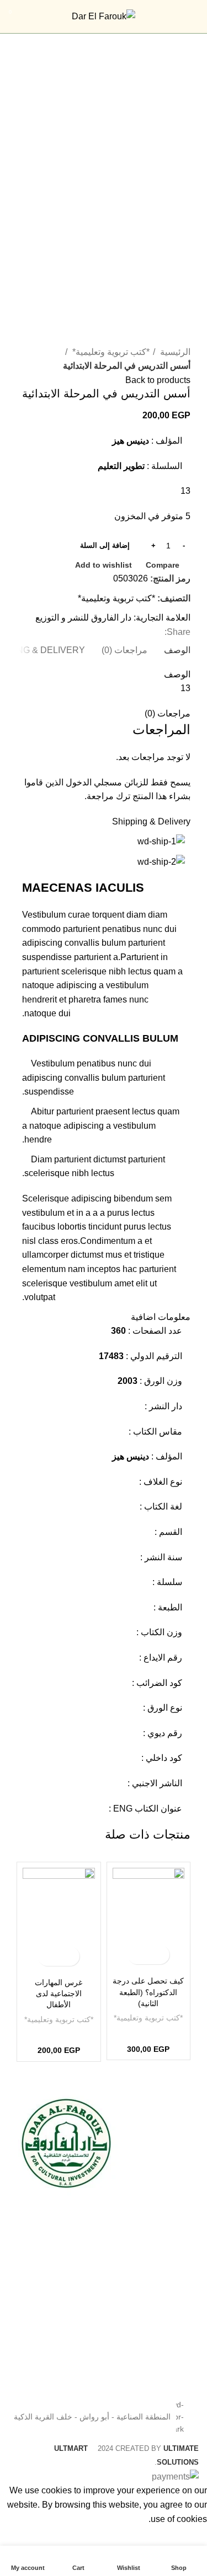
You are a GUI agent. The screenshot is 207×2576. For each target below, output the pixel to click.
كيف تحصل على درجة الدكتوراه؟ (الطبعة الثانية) (148, 1992)
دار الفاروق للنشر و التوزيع (83, 618)
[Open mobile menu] (193, 17)
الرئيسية (174, 352)
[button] (158, 1955)
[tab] (177, 650)
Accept (185, 2536)
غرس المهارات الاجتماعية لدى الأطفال (59, 1993)
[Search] (35, 17)
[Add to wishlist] (139, 1955)
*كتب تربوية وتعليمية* (110, 352)
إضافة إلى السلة (105, 545)
